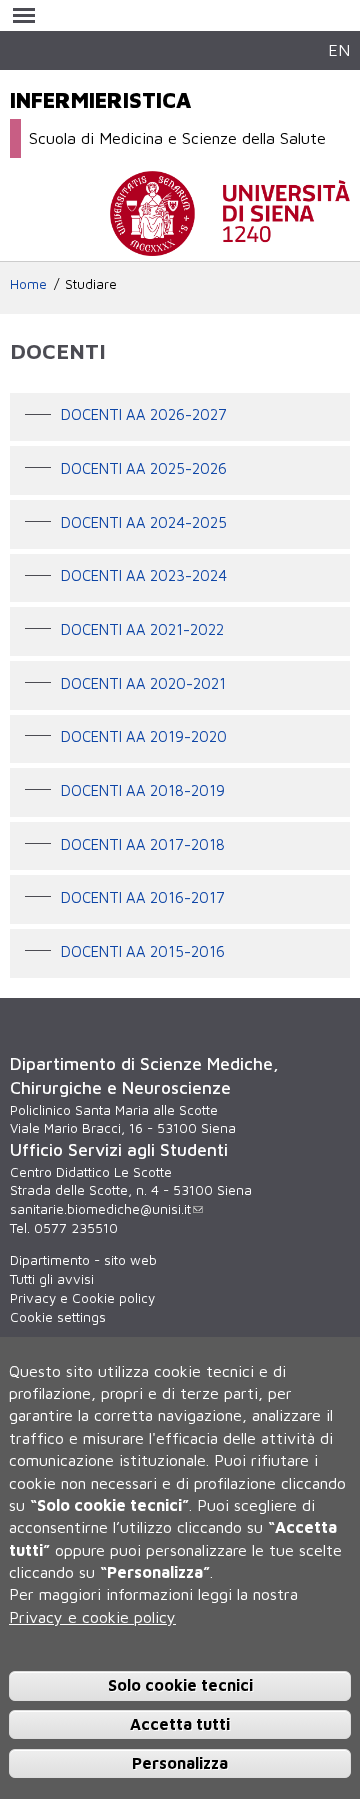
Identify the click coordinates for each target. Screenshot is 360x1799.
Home (28, 284)
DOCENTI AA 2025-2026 (144, 468)
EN (339, 49)
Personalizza (180, 1763)
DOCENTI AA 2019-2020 (144, 737)
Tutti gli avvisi (52, 1279)
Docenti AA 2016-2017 (143, 898)
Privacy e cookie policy (92, 1617)
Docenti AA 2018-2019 (143, 790)
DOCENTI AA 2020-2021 (143, 683)
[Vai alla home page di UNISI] (230, 246)
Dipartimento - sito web (83, 1260)
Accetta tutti (180, 1724)
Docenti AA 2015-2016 (143, 951)
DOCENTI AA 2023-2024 (144, 576)
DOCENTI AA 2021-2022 (142, 629)
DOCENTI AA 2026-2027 (144, 415)
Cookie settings (58, 1317)
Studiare (91, 284)
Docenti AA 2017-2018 (143, 844)
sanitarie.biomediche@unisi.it (100, 1209)
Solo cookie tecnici (180, 1685)
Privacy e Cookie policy (82, 1298)
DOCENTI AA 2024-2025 (144, 522)
